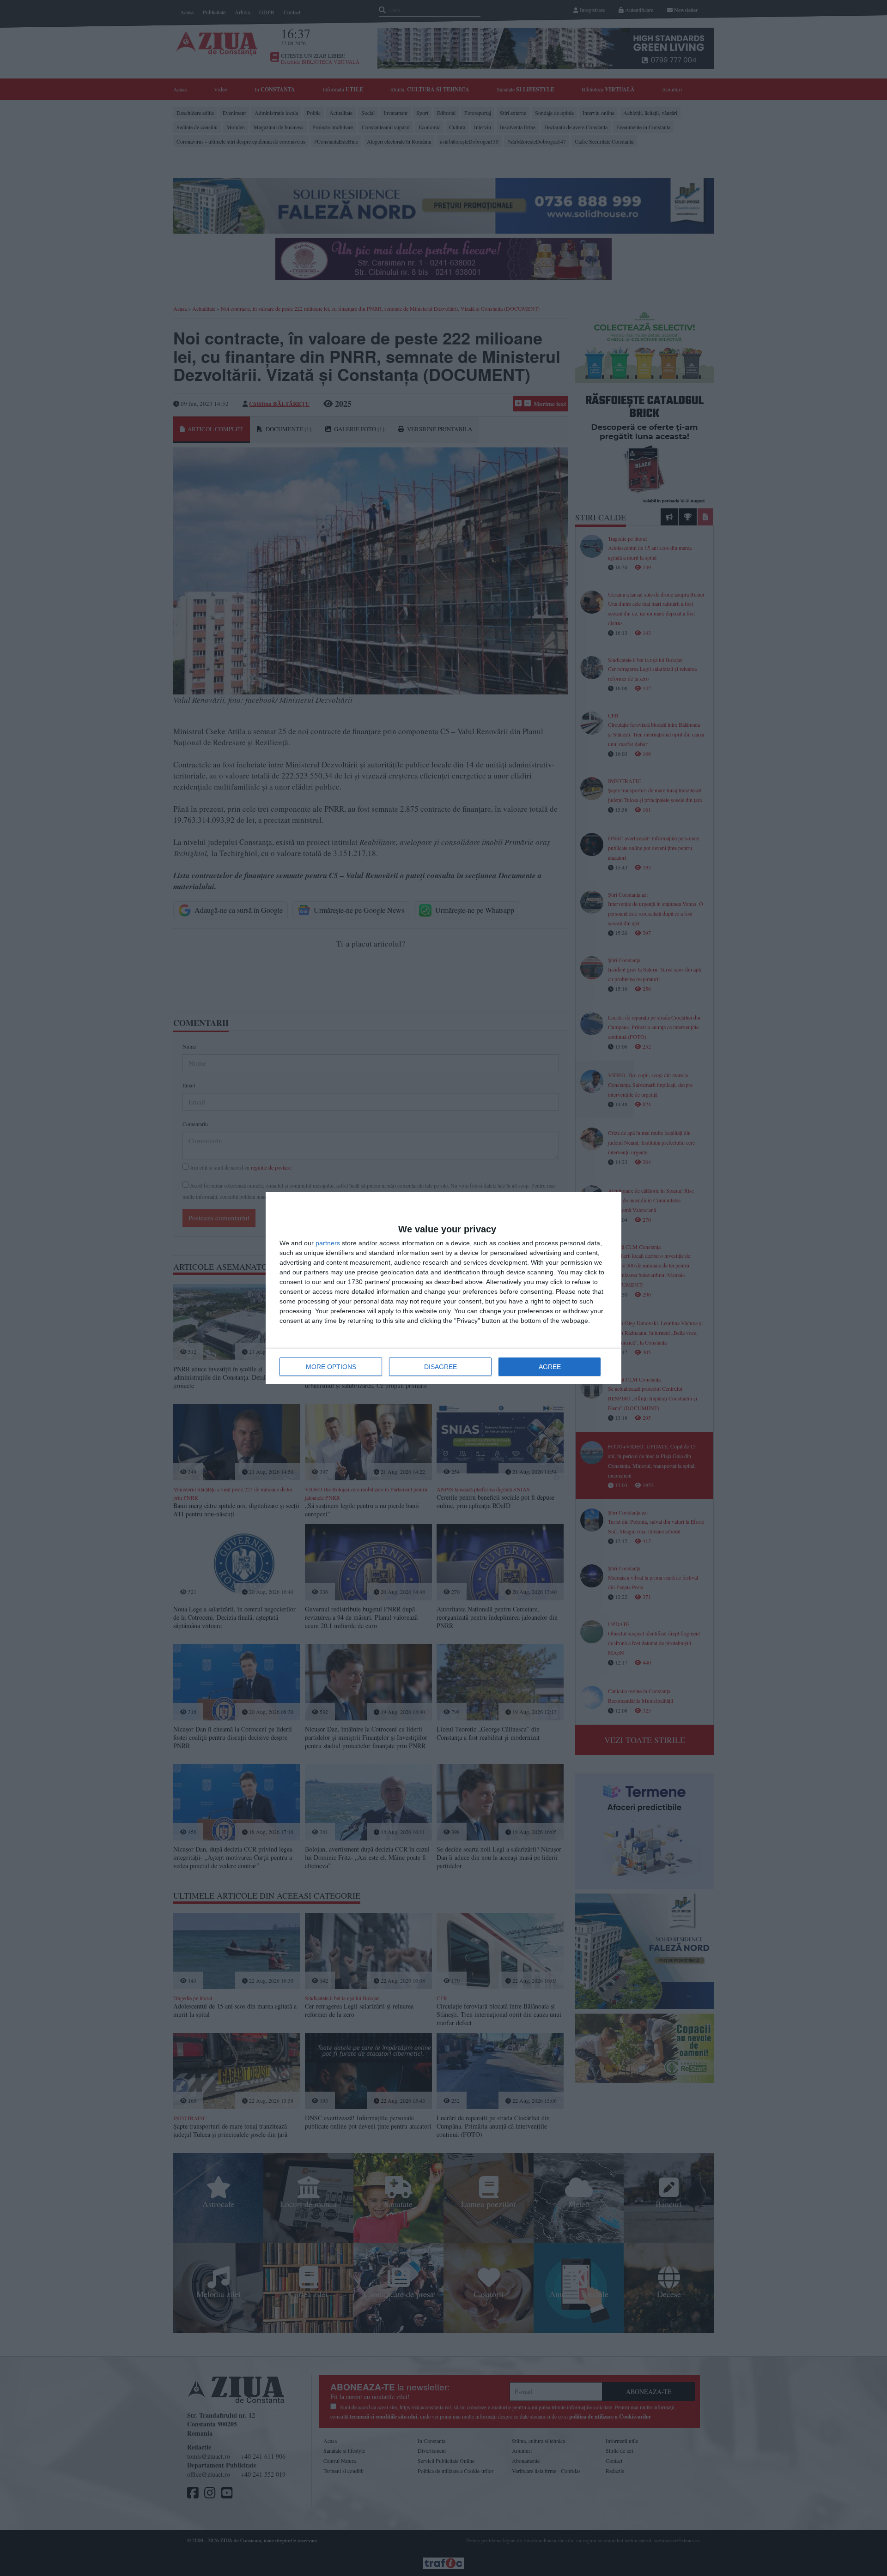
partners (328, 1243)
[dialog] (443, 1288)
